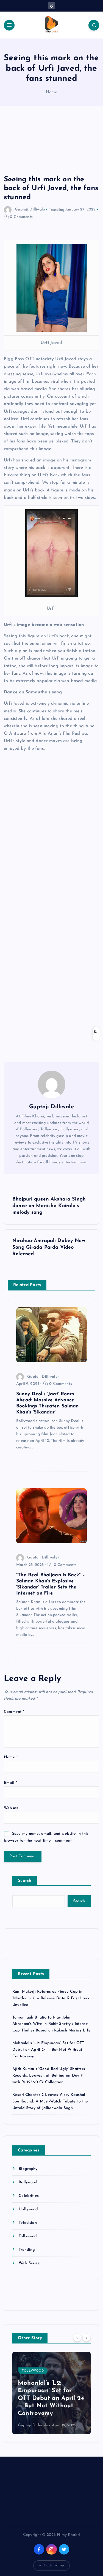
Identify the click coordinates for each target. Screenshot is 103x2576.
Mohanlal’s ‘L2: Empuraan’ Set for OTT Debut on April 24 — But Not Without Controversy (48, 2050)
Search (25, 1881)
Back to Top (54, 2565)
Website (11, 1808)
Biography (28, 2169)
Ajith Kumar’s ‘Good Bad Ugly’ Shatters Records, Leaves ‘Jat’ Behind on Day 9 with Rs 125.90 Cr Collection (49, 2076)
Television (28, 2223)
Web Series (29, 2263)
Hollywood (28, 2209)
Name (11, 1757)
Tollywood (28, 2236)
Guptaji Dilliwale (30, 210)
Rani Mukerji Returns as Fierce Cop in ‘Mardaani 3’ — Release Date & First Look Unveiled (51, 1998)
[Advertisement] (51, 146)
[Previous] (77, 2338)
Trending (57, 210)
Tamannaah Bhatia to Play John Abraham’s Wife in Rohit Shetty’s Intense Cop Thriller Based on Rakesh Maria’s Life (51, 2024)
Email (10, 1783)
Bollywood (28, 2182)
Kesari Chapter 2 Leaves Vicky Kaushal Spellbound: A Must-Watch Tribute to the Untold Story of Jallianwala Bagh (50, 2101)
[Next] (87, 2338)
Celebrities (29, 2196)
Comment (14, 1712)
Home (52, 92)
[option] (51, 2393)
